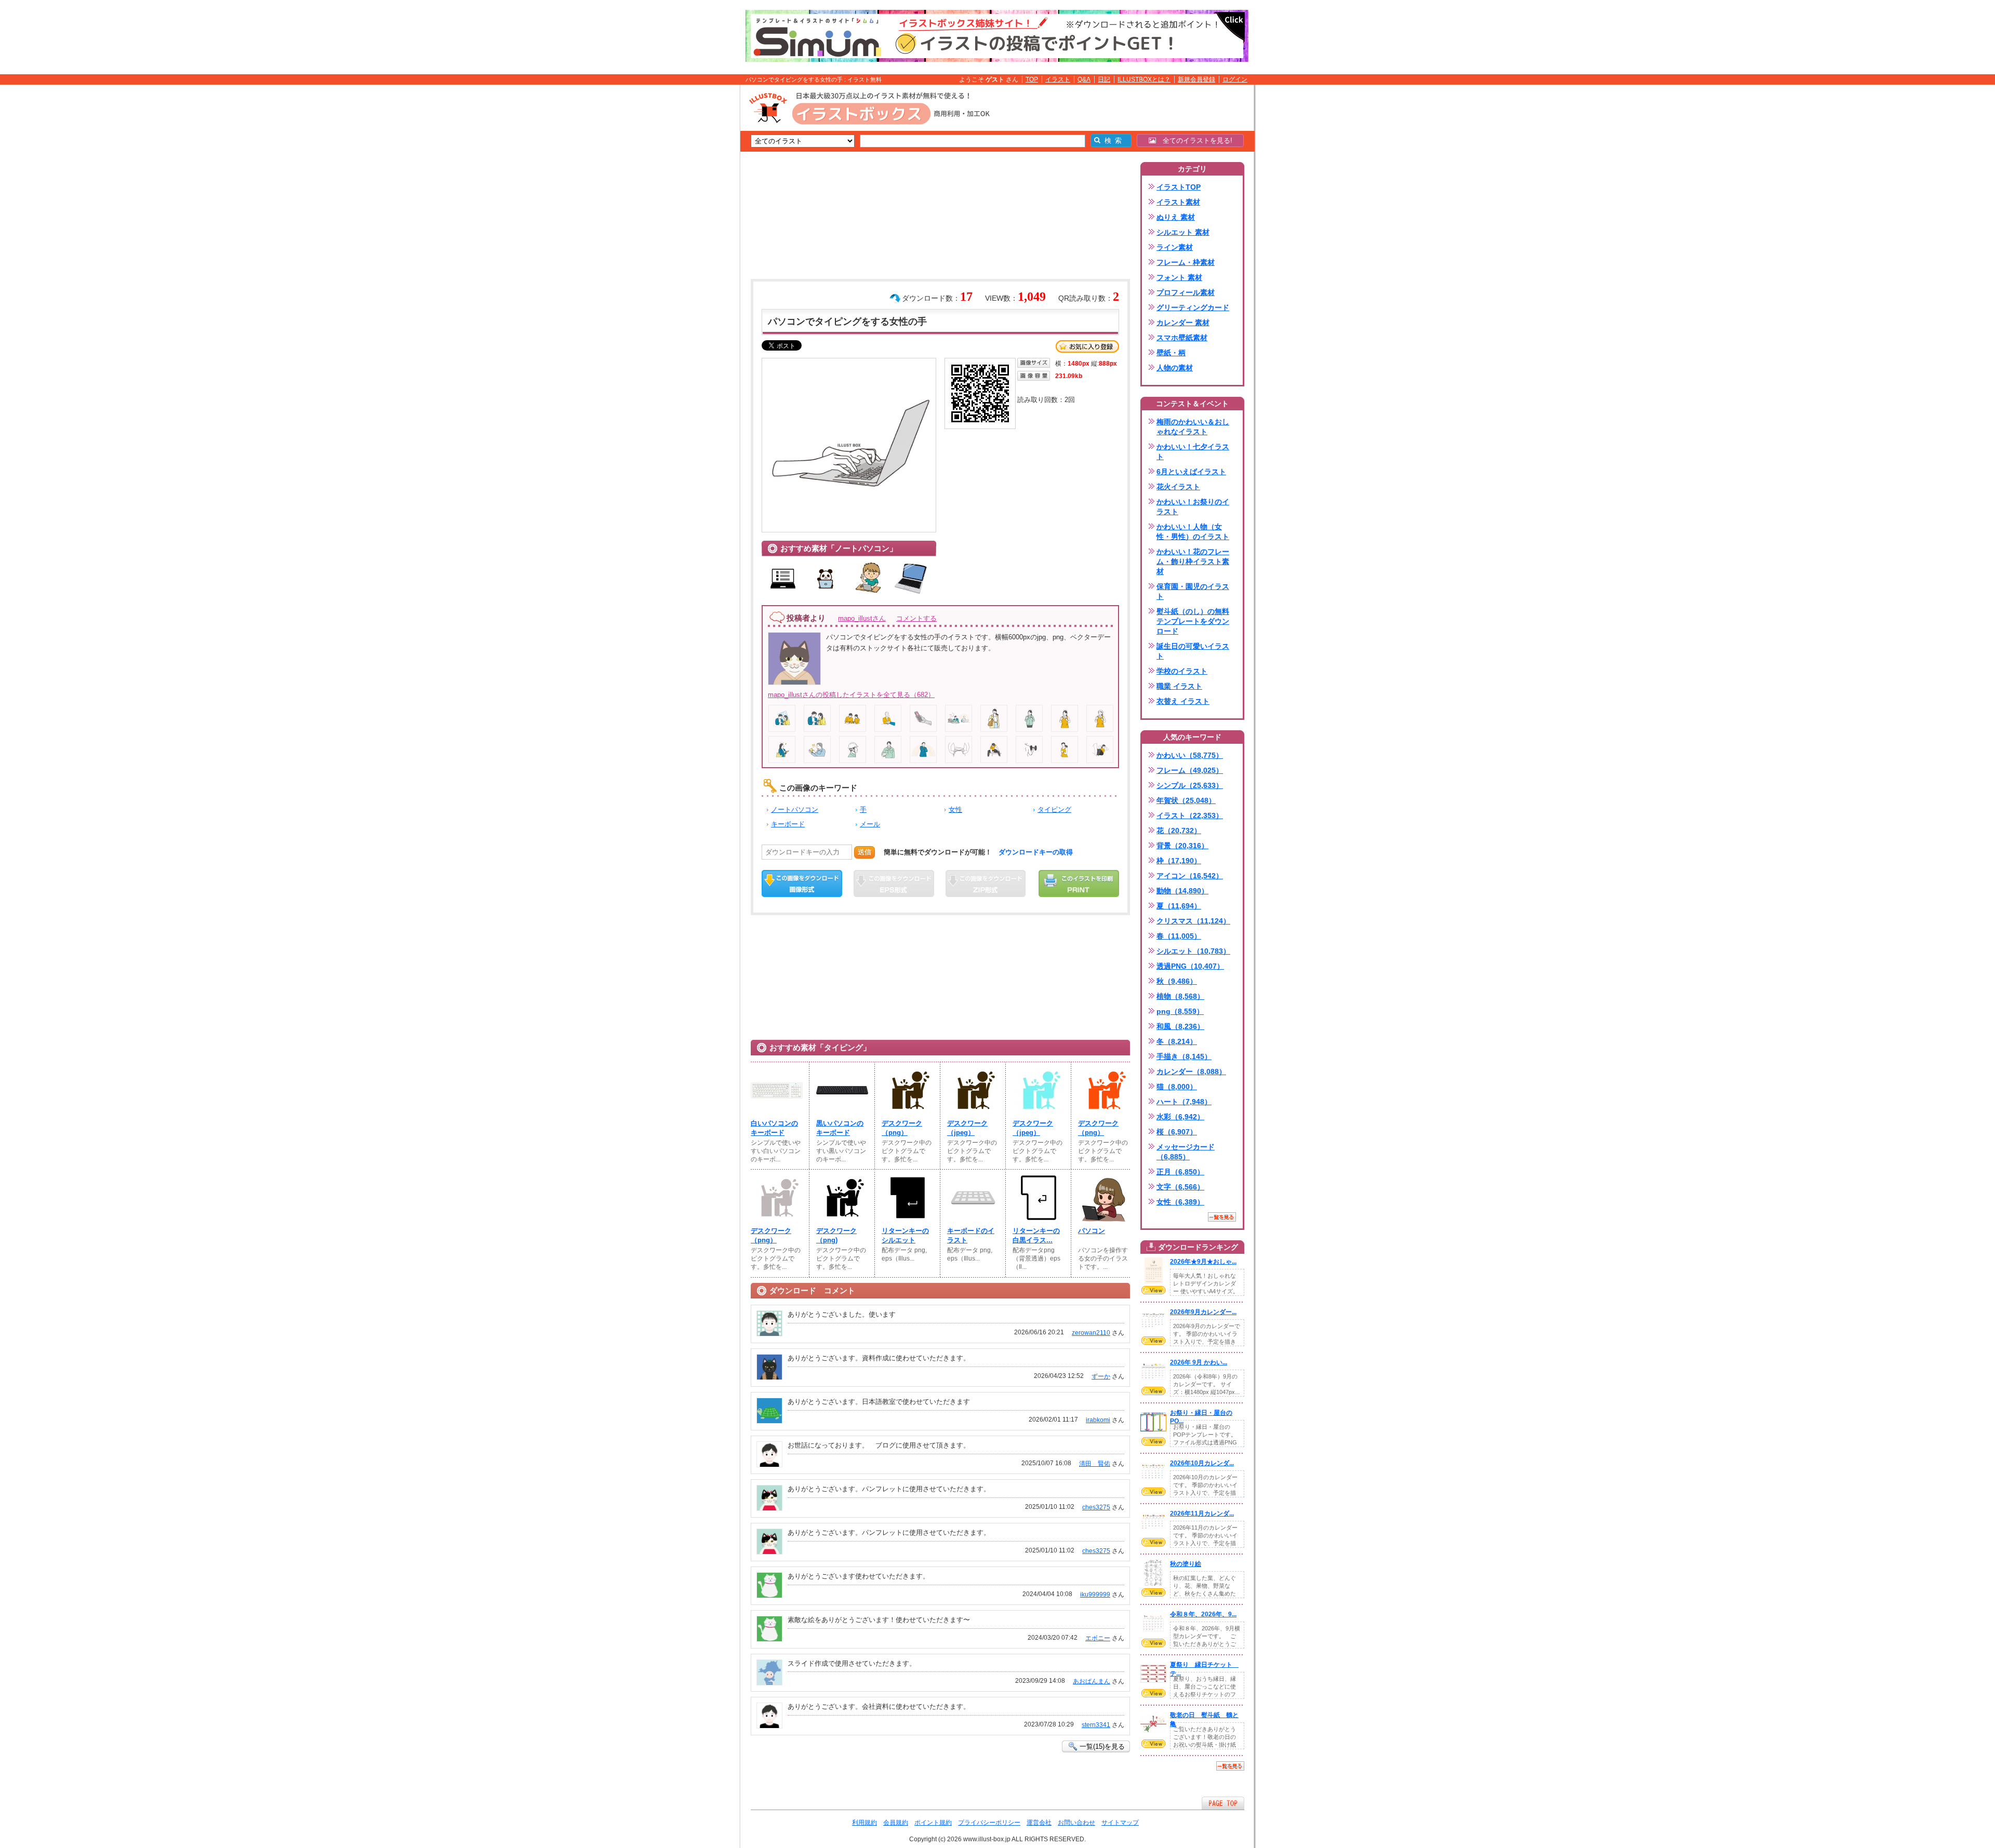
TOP (1032, 79)
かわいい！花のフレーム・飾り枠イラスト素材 (1193, 561)
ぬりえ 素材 (1176, 217)
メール (870, 824)
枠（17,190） (1179, 861)
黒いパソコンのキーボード (840, 1128)
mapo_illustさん (862, 618)
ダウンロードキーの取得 (1036, 852)
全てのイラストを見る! (1194, 140)
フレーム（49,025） (1190, 770)
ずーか (1101, 1376)
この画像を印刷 (1079, 883)
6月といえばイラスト (1191, 472)
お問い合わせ (1076, 1823)
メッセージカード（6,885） (1186, 1152)
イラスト (1058, 79)
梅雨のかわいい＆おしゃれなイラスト (1193, 427)
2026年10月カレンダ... (1202, 1463)
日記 (1104, 79)
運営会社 (1039, 1823)
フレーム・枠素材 (1186, 262)
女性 (955, 809)
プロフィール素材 (1186, 292)
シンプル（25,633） (1190, 785)
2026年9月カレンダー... (1203, 1312)
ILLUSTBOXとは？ (1144, 79)
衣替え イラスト (1183, 701)
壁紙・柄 (1171, 353)
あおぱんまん (1092, 1681)
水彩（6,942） (1180, 1117)
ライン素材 (1175, 247)
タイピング (1054, 809)
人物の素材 (1175, 368)
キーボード (788, 824)
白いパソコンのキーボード (774, 1128)
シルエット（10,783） (1193, 951)
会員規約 (896, 1823)
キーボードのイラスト (971, 1235)
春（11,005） (1179, 936)
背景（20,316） (1182, 846)
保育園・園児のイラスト (1193, 591)
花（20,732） (1179, 831)
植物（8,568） (1180, 996)
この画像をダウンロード (802, 883)
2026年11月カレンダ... (1202, 1514)
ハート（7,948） (1184, 1102)
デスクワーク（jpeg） (967, 1128)
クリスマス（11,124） (1193, 921)
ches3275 (1096, 1507)
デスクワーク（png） (902, 1128)
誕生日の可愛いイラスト (1193, 651)
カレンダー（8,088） (1191, 1072)
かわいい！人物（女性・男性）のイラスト (1193, 532)
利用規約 (864, 1823)
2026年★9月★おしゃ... (1203, 1262)
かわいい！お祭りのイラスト (1193, 507)
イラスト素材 (1178, 202)
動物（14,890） (1182, 891)
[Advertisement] (691, 246)
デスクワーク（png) (836, 1235)
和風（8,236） (1180, 1026)
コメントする (916, 618)
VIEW (1153, 1290)
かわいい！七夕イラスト (1193, 452)
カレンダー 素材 (1183, 323)
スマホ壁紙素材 (1182, 338)
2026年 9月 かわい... (1199, 1362)
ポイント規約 (933, 1823)
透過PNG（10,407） (1190, 966)
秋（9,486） (1177, 981)
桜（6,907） (1177, 1132)
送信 (864, 852)
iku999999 (1095, 1595)
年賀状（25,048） (1186, 800)
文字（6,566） (1180, 1187)
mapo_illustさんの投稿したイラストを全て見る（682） (851, 695)
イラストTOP (1179, 187)
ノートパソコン (795, 809)
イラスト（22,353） (1190, 815)
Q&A (1084, 79)
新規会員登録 (1196, 79)
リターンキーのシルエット (905, 1235)
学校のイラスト (1182, 671)
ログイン (1235, 79)
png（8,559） (1180, 1011)
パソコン (1092, 1231)
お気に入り (1087, 346)
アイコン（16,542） (1190, 876)
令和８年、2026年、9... (1203, 1614)
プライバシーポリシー (989, 1823)
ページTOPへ (1223, 1803)
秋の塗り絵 (1186, 1564)
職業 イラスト (1179, 686)
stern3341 (1096, 1725)
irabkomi (1098, 1420)
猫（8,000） (1177, 1087)
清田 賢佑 (1095, 1464)
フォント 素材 (1179, 277)
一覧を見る (1222, 1217)
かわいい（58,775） (1190, 755)
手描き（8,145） (1184, 1056)
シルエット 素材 (1183, 232)
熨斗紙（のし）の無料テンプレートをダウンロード (1193, 621)
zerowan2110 (1091, 1333)
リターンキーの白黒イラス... (1036, 1235)
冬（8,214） (1177, 1041)
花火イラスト (1178, 487)
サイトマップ (1120, 1823)
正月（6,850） (1180, 1172)
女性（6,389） (1180, 1202)
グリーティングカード (1193, 307)
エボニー (1098, 1638)
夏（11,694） (1179, 906)
